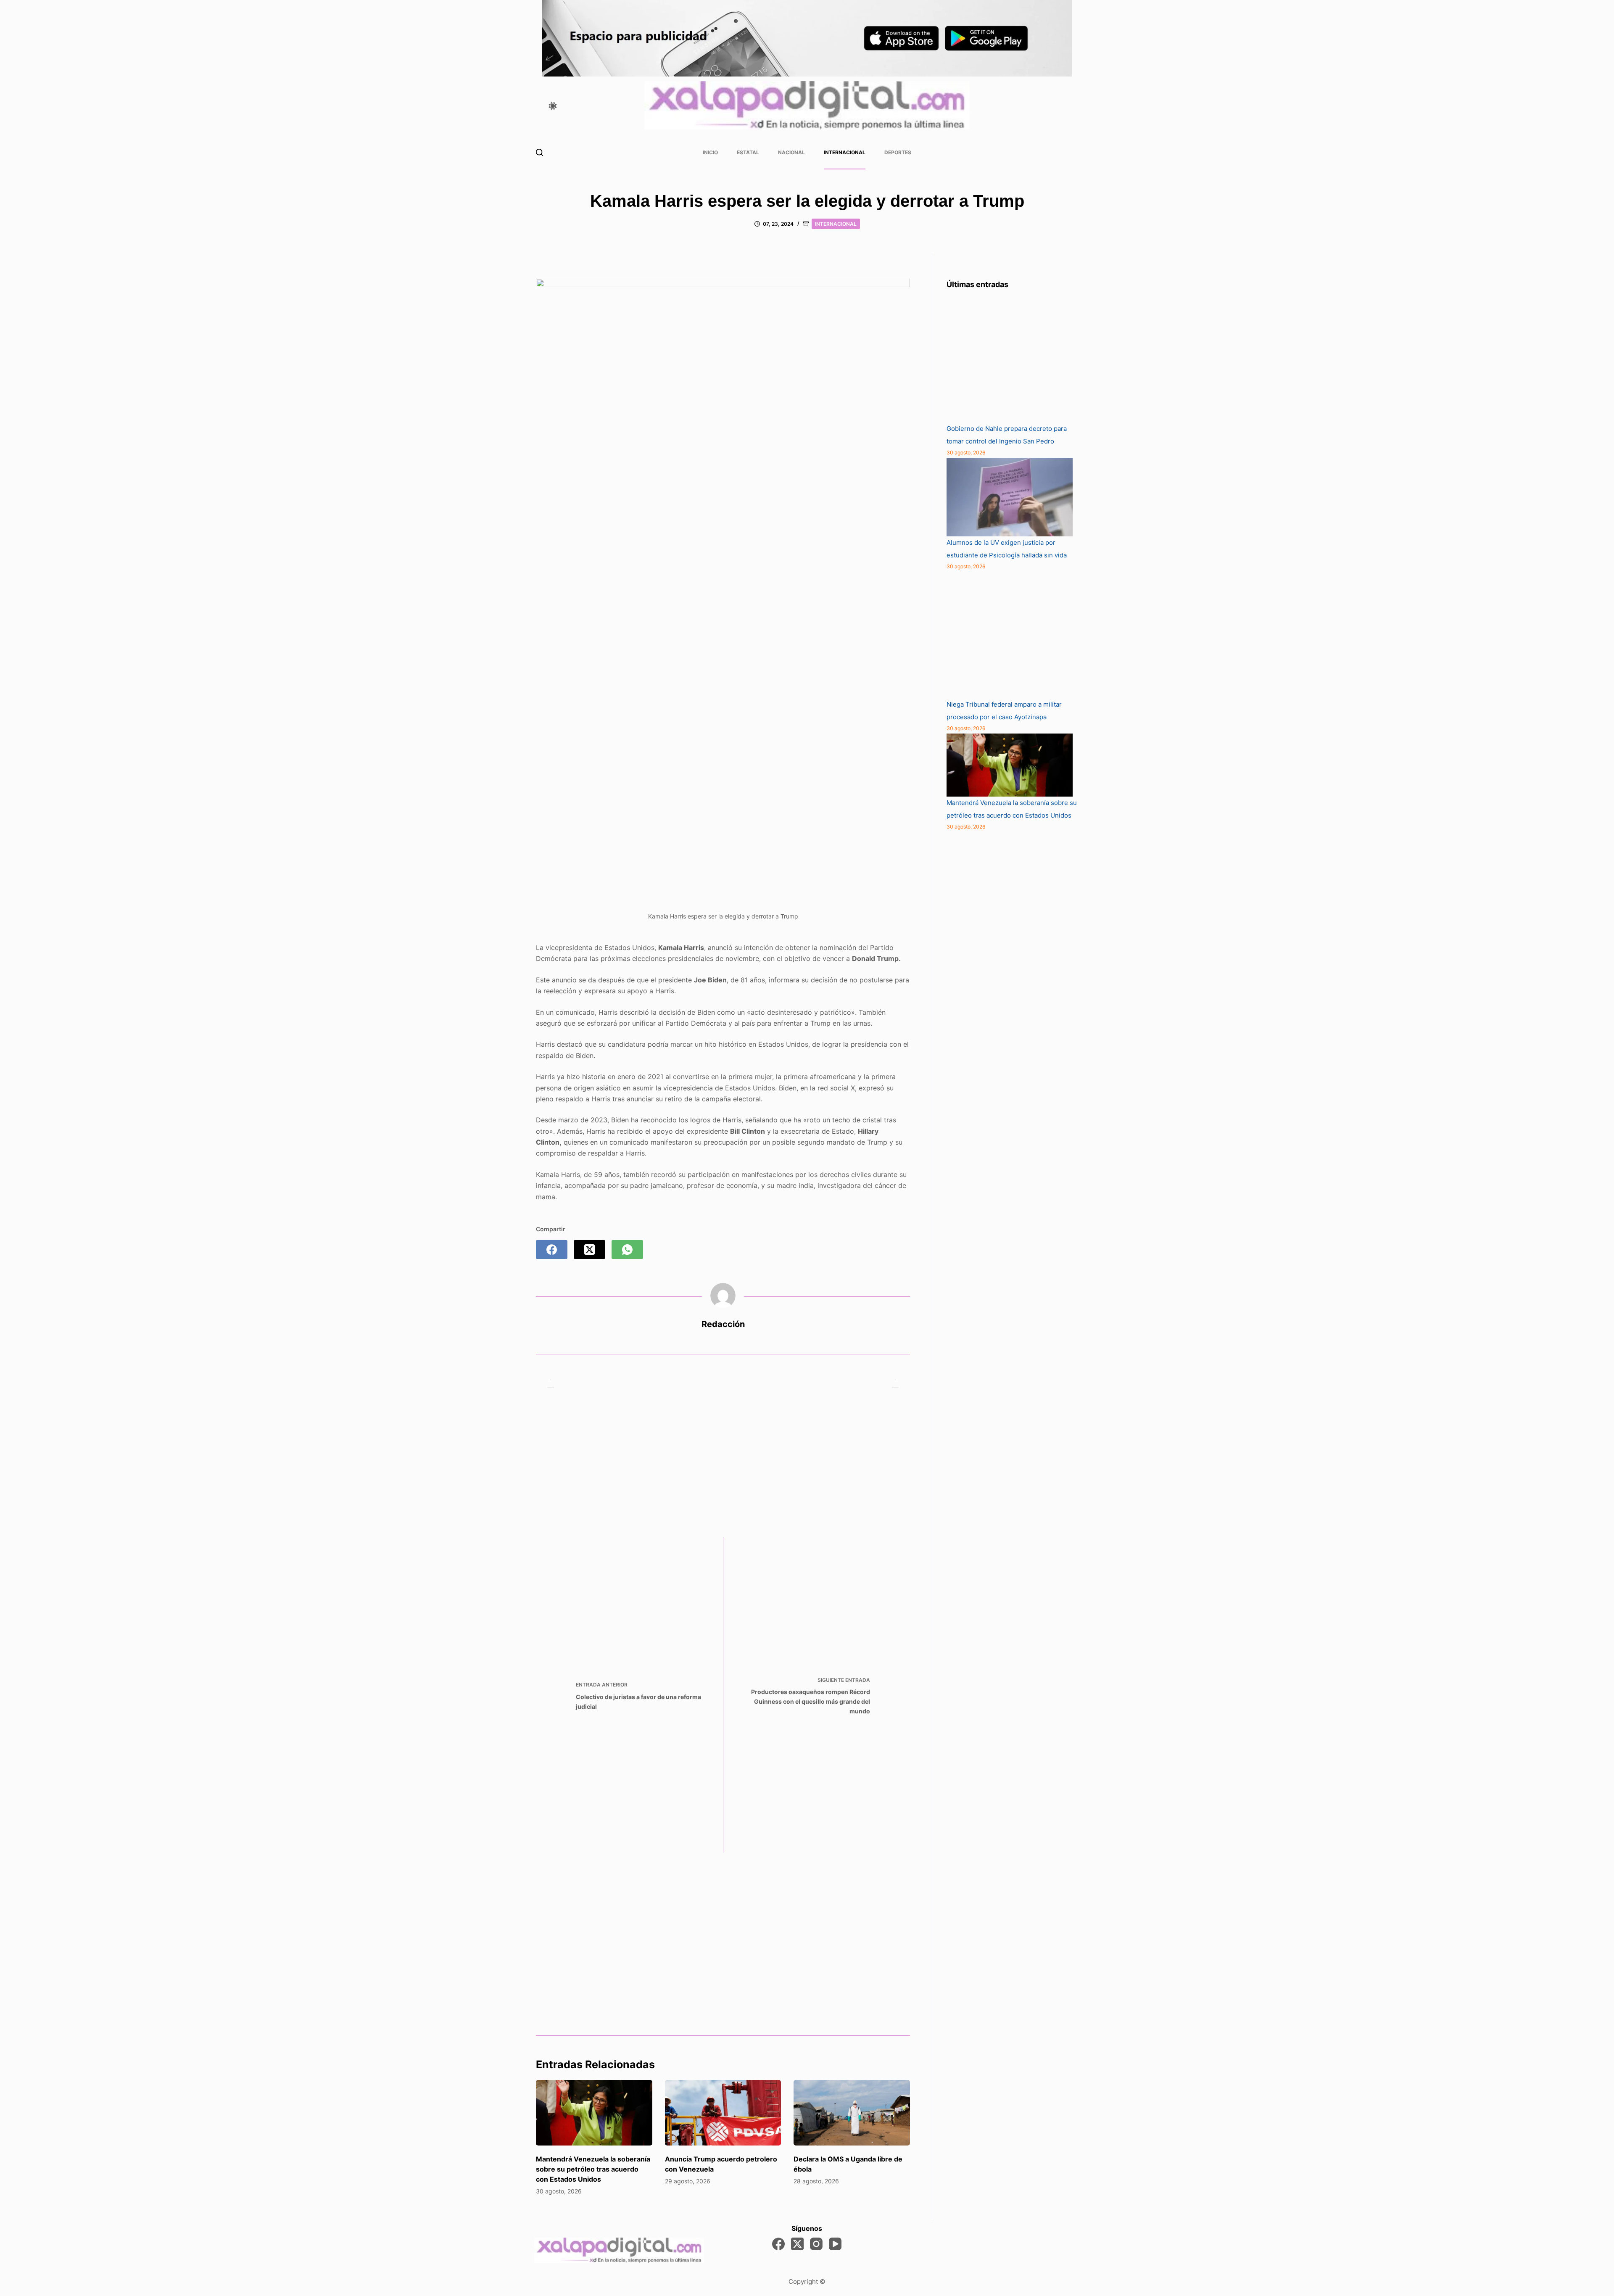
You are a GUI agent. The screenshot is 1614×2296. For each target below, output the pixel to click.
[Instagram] (816, 2244)
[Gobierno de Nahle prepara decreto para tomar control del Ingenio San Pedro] (1010, 359)
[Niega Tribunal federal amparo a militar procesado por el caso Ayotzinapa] (1010, 635)
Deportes (898, 152)
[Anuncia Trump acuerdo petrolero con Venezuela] (723, 2113)
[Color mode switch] (553, 106)
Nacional (791, 152)
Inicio (710, 152)
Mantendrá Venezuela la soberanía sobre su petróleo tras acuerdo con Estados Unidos (593, 2169)
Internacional (845, 152)
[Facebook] (552, 1250)
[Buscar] (539, 152)
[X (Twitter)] (589, 1250)
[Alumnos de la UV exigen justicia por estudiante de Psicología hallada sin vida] (1010, 497)
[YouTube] (835, 2244)
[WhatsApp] (627, 1250)
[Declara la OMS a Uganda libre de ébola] (852, 2113)
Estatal (748, 152)
